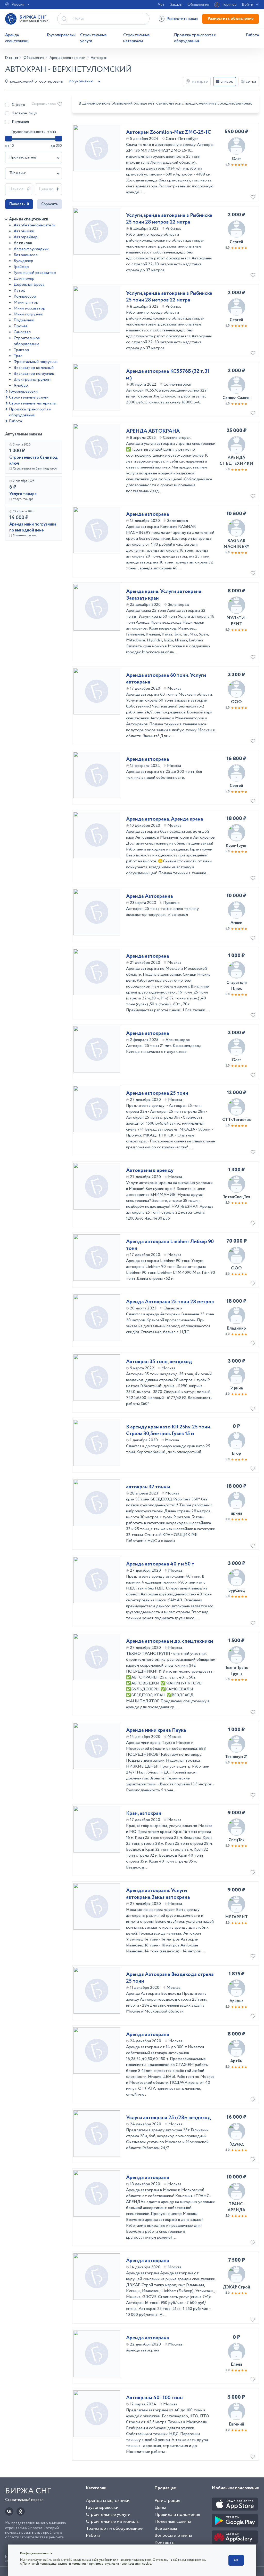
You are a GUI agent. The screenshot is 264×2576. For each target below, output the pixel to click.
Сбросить (49, 204)
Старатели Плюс (237, 986)
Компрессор (25, 296)
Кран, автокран (144, 1814)
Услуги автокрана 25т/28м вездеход (168, 2118)
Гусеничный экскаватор (35, 273)
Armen (236, 923)
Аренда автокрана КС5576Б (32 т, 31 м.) (168, 375)
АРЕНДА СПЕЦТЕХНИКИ (236, 461)
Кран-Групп (237, 846)
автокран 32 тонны (148, 1487)
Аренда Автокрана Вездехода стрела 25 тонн (170, 1978)
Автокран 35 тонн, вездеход (159, 1362)
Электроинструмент (32, 380)
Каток (19, 291)
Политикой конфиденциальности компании (54, 2564)
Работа (252, 35)
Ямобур (21, 385)
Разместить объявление (230, 19)
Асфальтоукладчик (31, 249)
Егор (236, 1454)
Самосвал (22, 332)
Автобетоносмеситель (35, 225)
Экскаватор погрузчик (34, 374)
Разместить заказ (182, 19)
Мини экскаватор (30, 308)
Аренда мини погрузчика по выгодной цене (33, 527)
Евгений (236, 2424)
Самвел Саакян (237, 398)
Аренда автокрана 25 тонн (157, 1093)
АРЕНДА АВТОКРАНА (153, 431)
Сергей (236, 242)
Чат (161, 5)
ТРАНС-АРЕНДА (236, 2207)
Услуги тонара (23, 494)
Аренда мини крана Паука (156, 1730)
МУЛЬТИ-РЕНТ (236, 621)
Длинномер (24, 279)
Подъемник (24, 320)
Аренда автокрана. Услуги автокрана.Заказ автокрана (158, 1894)
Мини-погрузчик (28, 314)
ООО (236, 702)
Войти (247, 5)
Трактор (21, 350)
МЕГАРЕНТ (236, 1917)
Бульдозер (23, 261)
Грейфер (21, 267)
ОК (236, 2560)
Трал (18, 356)
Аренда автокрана (148, 514)
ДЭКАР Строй (236, 2287)
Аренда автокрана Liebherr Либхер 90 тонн (170, 1245)
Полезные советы (173, 2522)
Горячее (230, 5)
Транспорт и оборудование (114, 2529)
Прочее (21, 326)
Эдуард (237, 2144)
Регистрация (167, 2501)
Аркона (237, 2001)
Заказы (176, 5)
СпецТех (236, 1840)
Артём (236, 2061)
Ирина (237, 1388)
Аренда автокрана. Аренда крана (165, 819)
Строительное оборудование (27, 341)
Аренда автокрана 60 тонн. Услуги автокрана (166, 679)
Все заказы (166, 2529)
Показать (19, 204)
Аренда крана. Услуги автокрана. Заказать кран (164, 595)
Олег (237, 159)
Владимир (236, 1328)
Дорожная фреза (29, 285)
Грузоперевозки (61, 35)
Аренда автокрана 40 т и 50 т (160, 1564)
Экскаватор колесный (34, 368)
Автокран (23, 243)
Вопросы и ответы (173, 2535)
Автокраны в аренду (150, 1171)
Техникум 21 (236, 1757)
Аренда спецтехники (17, 38)
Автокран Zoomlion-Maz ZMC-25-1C (168, 132)
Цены (160, 2508)
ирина (236, 1513)
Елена (236, 2364)
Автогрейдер (26, 237)
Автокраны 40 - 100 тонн (154, 2398)
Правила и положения (177, 2515)
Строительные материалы (137, 38)
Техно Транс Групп (236, 1671)
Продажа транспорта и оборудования (195, 38)
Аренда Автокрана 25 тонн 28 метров (170, 1302)
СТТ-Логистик (237, 1120)
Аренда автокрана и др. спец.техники (170, 1641)
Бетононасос (26, 255)
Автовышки (24, 231)
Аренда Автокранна (150, 896)
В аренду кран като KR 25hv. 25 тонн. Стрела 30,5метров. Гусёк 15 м (168, 1430)
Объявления (198, 5)
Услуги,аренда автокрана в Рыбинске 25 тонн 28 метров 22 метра (169, 219)
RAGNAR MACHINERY (236, 544)
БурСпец (236, 1591)
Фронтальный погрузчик (36, 362)
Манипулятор (26, 302)
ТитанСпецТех (236, 1197)
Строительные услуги (93, 38)
